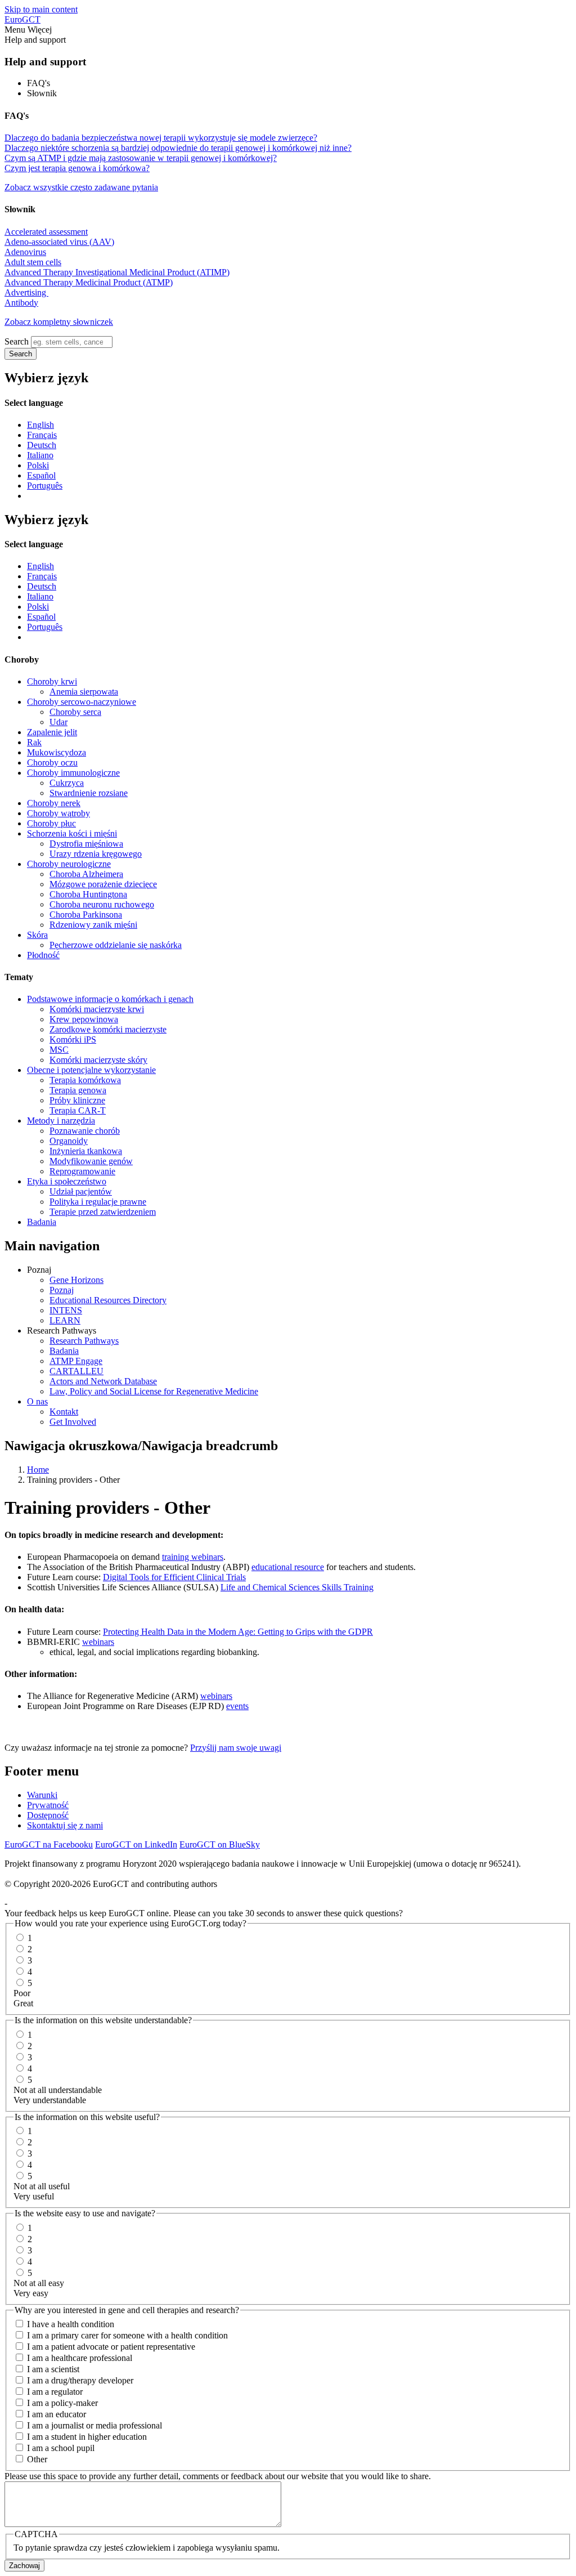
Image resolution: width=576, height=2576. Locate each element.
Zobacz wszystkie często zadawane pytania (81, 187)
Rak (34, 742)
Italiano (40, 455)
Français (42, 435)
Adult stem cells (33, 262)
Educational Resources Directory (108, 1300)
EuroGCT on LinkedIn (136, 1844)
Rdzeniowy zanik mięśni (93, 925)
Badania (42, 1222)
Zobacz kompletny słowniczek (59, 322)
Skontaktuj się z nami (65, 1825)
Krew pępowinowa (84, 1019)
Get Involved (73, 1422)
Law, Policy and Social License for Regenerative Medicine (154, 1391)
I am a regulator (55, 2392)
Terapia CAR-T (78, 1110)
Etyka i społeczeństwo (67, 1181)
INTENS (66, 1310)
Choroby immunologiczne (73, 773)
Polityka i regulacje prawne (98, 1202)
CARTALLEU (76, 1371)
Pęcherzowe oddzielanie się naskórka (116, 945)
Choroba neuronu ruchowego (102, 904)
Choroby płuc (51, 823)
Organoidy (69, 1141)
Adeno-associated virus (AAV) (59, 242)
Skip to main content (41, 9)
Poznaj (62, 1290)
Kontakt (64, 1412)
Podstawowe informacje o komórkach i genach (110, 999)
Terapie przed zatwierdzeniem (103, 1212)
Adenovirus (25, 252)
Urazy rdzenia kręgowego (96, 854)
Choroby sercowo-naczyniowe (82, 702)
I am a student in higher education (87, 2437)
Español (41, 475)
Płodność (43, 955)
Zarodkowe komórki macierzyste (108, 1029)
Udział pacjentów (81, 1191)
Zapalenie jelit (52, 732)
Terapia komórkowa (85, 1080)
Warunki (42, 1795)
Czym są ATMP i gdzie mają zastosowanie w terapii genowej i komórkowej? (141, 158)
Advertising (26, 292)
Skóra (37, 935)
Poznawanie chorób (85, 1131)
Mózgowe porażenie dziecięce (103, 884)
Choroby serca (75, 712)
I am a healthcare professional (80, 2358)
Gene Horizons (76, 1280)
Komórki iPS (73, 1039)
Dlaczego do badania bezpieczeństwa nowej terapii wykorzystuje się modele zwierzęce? (161, 138)
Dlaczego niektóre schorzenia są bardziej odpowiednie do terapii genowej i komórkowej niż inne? (178, 148)
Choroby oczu (52, 762)
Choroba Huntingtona (88, 894)
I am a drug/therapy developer (80, 2380)
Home (38, 1470)
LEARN (65, 1320)
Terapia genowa (78, 1090)
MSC (59, 1050)
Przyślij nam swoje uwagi (236, 1748)
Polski (38, 465)
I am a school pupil (61, 2448)
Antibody (21, 303)
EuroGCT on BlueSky (220, 1844)
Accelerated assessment (46, 232)
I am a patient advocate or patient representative (111, 2347)
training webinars (193, 1557)
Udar (58, 722)
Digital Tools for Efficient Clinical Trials (174, 1577)
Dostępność (48, 1815)
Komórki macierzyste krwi (97, 1009)
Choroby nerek (54, 803)
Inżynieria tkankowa (86, 1151)
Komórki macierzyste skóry (98, 1060)
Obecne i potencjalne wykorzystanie (91, 1070)
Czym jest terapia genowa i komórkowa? (77, 168)
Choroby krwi (52, 681)
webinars (98, 1642)
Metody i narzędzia (61, 1121)
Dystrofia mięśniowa (86, 844)
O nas (37, 1401)
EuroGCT (22, 19)
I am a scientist (53, 2369)
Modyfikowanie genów (91, 1161)
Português (45, 486)
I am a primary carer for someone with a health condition (127, 2335)
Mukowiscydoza (57, 752)
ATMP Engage (76, 1361)
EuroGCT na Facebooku (49, 1844)
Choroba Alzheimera (86, 874)
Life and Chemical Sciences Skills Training (297, 1587)
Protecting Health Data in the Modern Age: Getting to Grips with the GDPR (238, 1632)
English (40, 425)
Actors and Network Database (103, 1381)
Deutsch (42, 445)
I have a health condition (71, 2324)
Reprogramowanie (82, 1171)
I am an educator (57, 2414)
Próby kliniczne (77, 1100)
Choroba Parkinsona (86, 914)
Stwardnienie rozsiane (89, 793)
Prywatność (48, 1805)
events (237, 1706)
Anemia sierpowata (84, 692)
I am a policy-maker (62, 2403)
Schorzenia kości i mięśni (72, 833)
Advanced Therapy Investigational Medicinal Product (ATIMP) (117, 272)
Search (17, 341)
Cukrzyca (67, 783)
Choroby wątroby (58, 813)
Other (37, 2459)
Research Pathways (84, 1341)
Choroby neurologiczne (69, 864)
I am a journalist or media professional (94, 2425)
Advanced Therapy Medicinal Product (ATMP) (89, 282)
